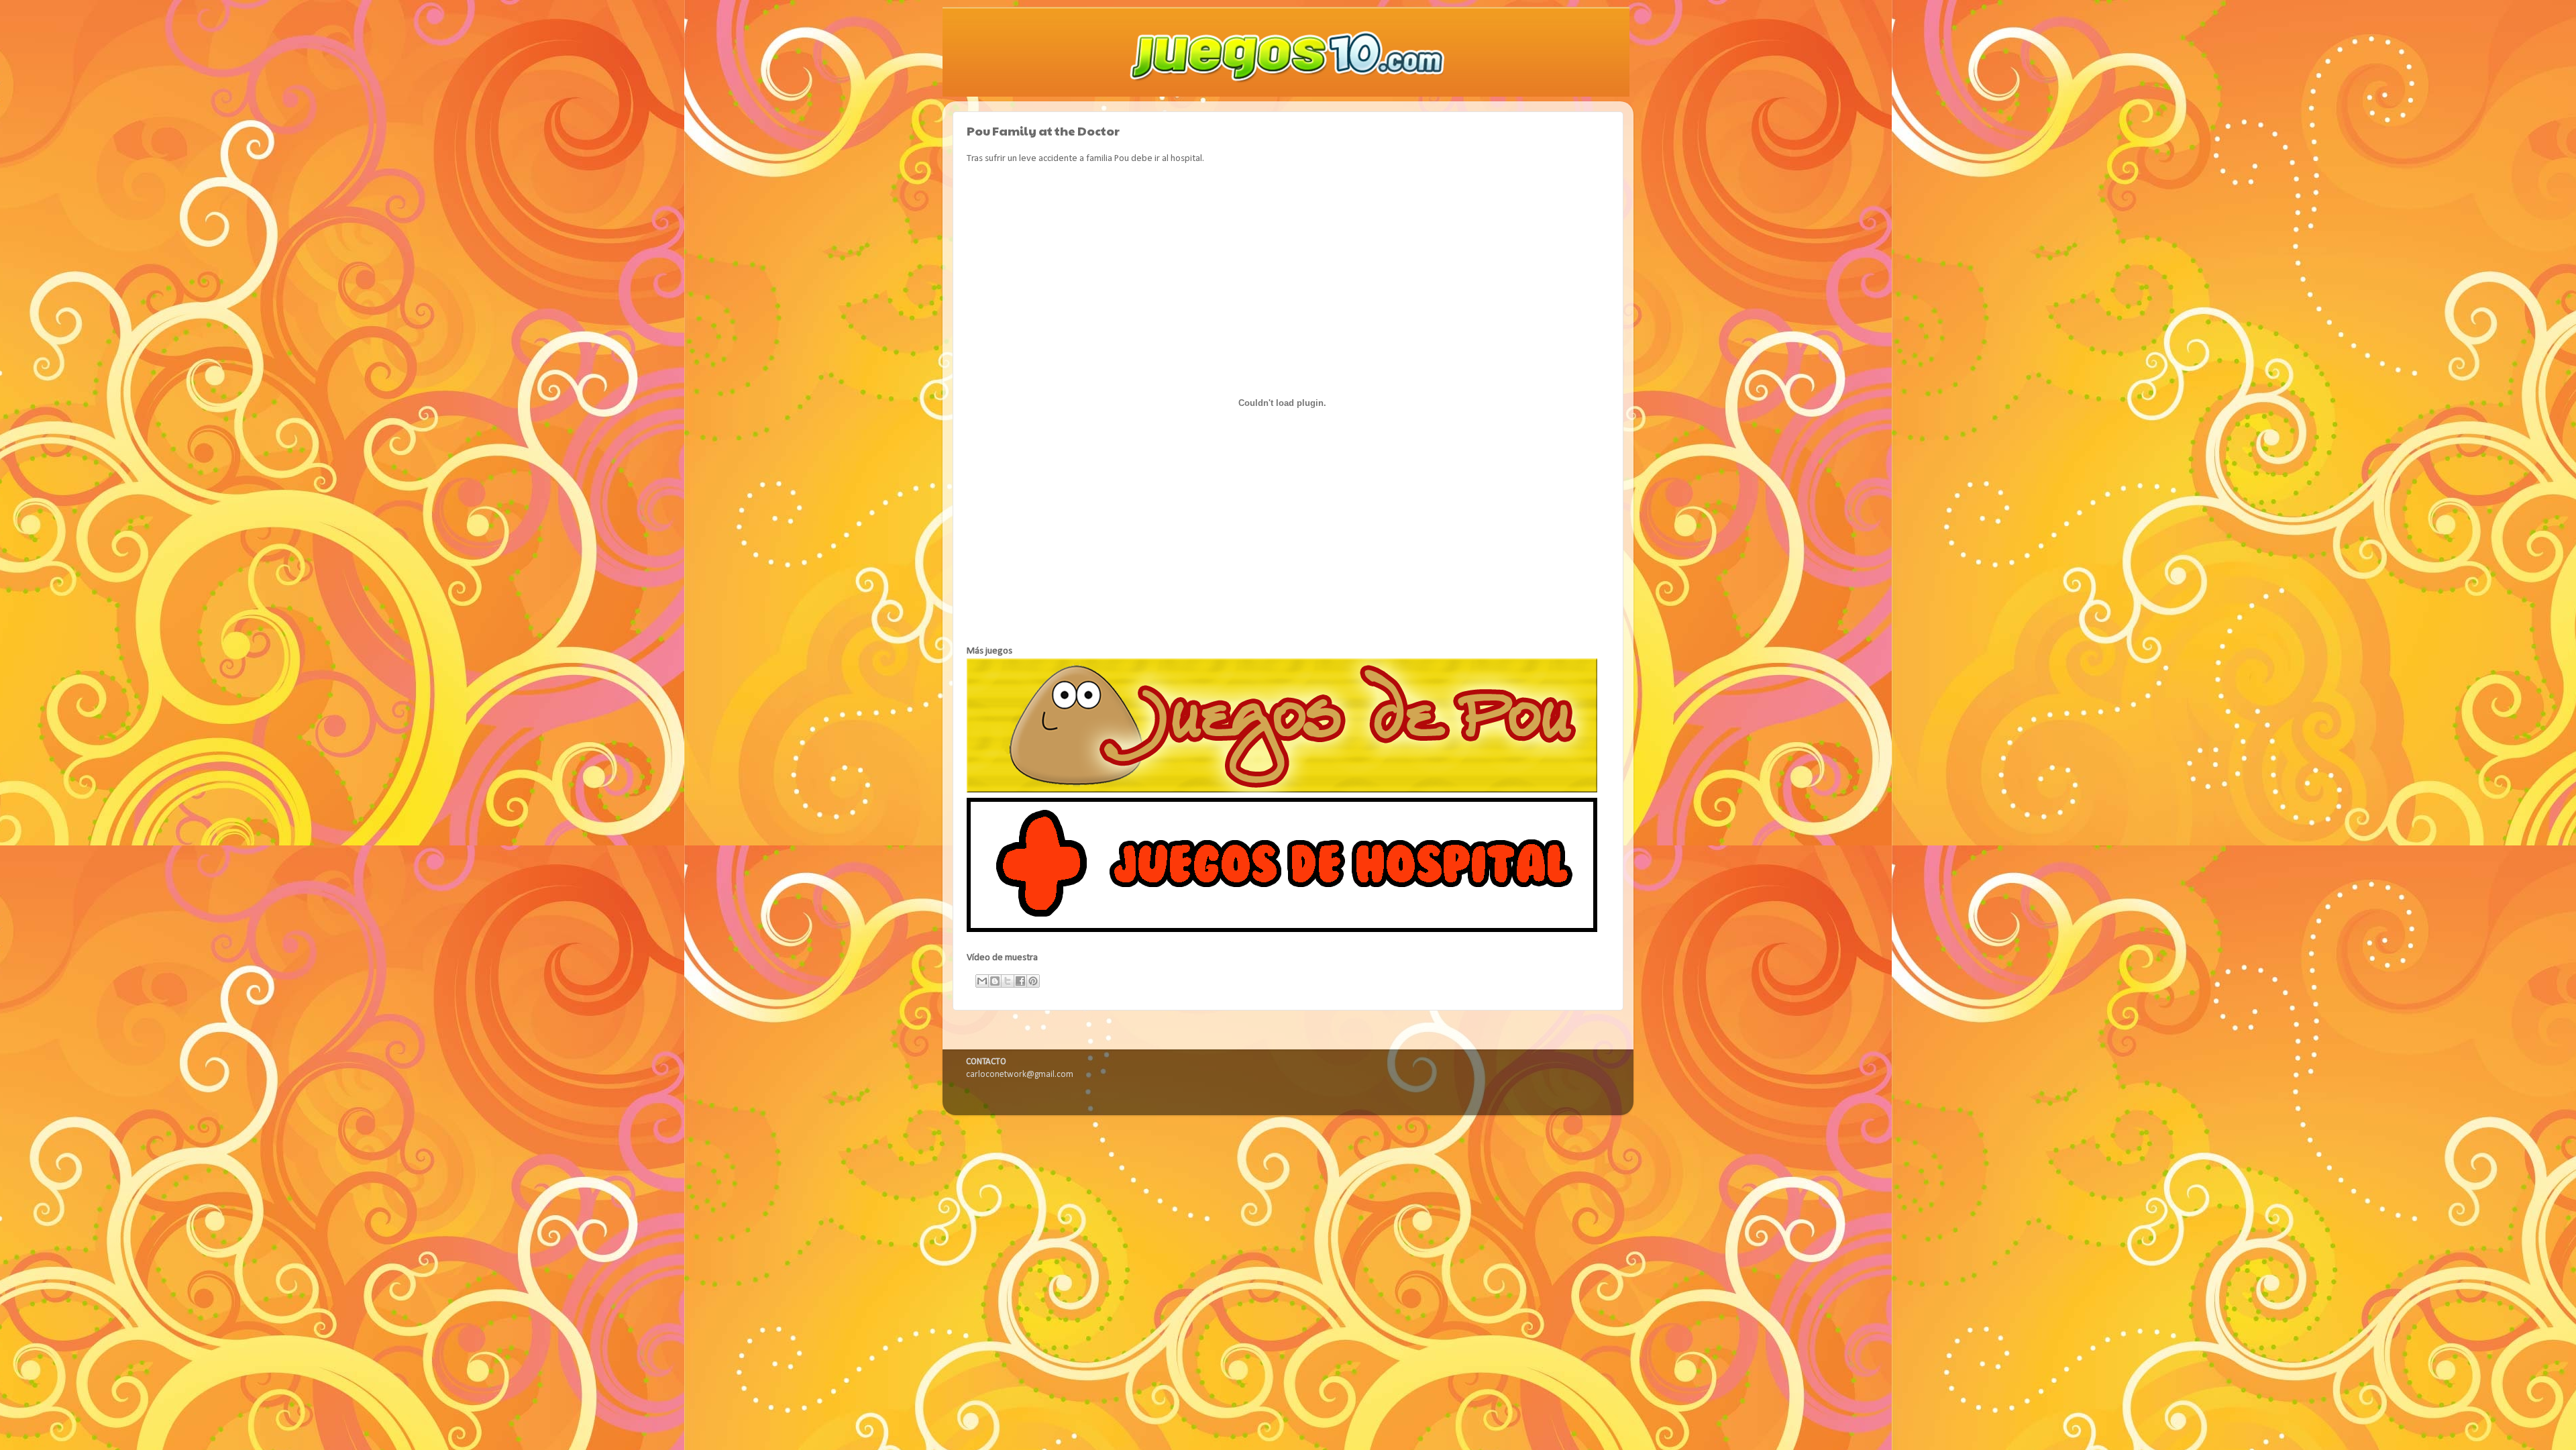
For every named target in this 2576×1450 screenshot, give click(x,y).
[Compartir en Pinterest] (1033, 981)
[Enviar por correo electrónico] (982, 981)
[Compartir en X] (1008, 981)
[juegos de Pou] (1282, 790)
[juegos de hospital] (1282, 930)
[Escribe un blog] (995, 981)
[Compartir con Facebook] (1020, 981)
